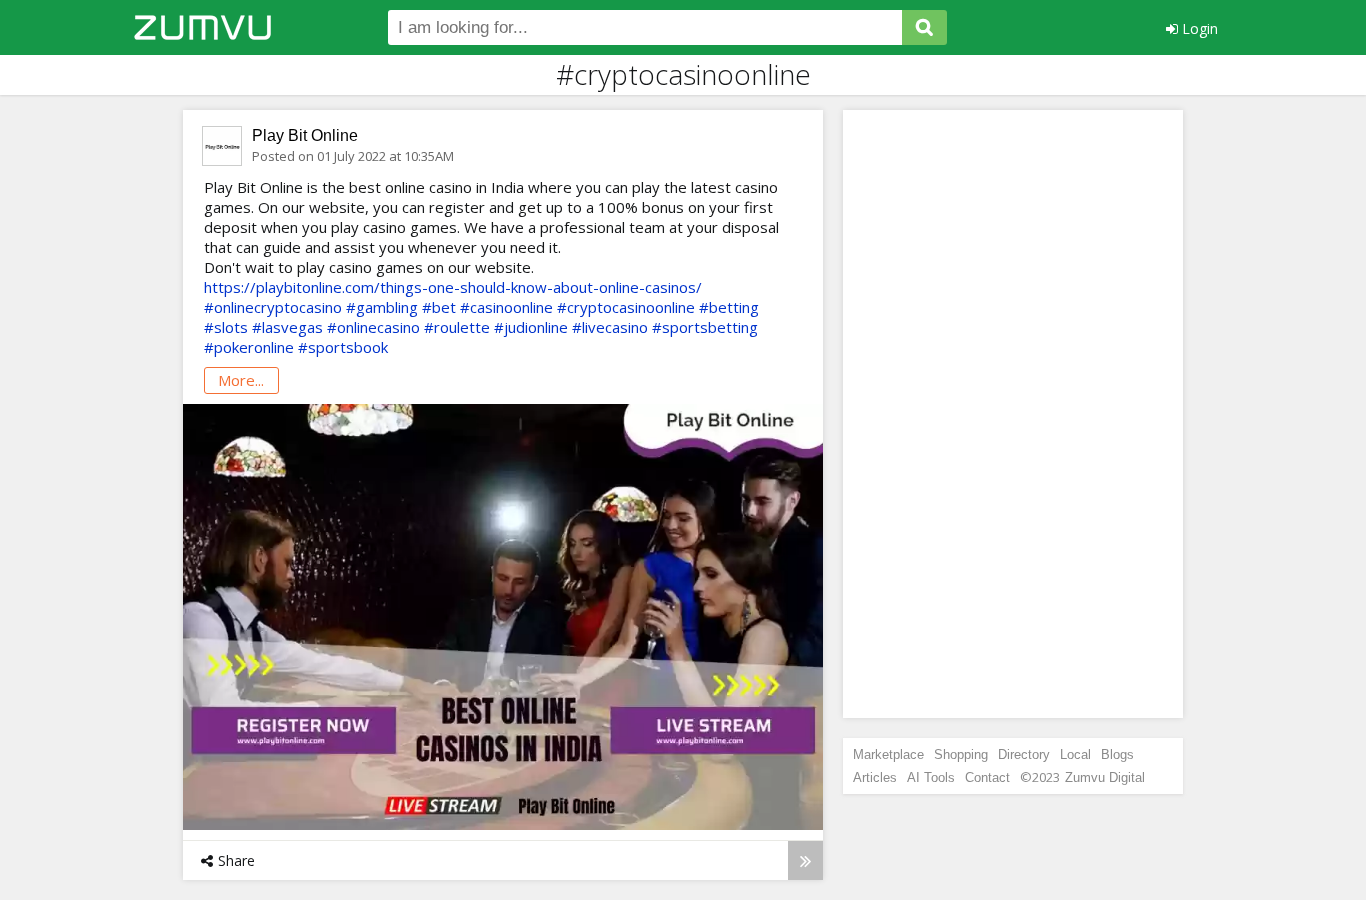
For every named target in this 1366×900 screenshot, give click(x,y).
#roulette (457, 327)
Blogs (1117, 754)
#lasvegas (287, 327)
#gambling (382, 307)
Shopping (961, 754)
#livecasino (610, 327)
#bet (439, 307)
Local (1075, 754)
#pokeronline (249, 347)
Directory (1024, 754)
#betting (729, 307)
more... (241, 380)
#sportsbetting (705, 327)
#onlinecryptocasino (273, 307)
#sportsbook (343, 347)
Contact (987, 777)
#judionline (531, 327)
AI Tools (931, 777)
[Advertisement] (1013, 414)
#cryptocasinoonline (626, 307)
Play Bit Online (305, 135)
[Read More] (805, 860)
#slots (226, 327)
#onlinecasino (373, 327)
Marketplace (888, 754)
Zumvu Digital (1105, 777)
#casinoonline (506, 307)
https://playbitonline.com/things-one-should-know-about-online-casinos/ (453, 287)
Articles (875, 777)
